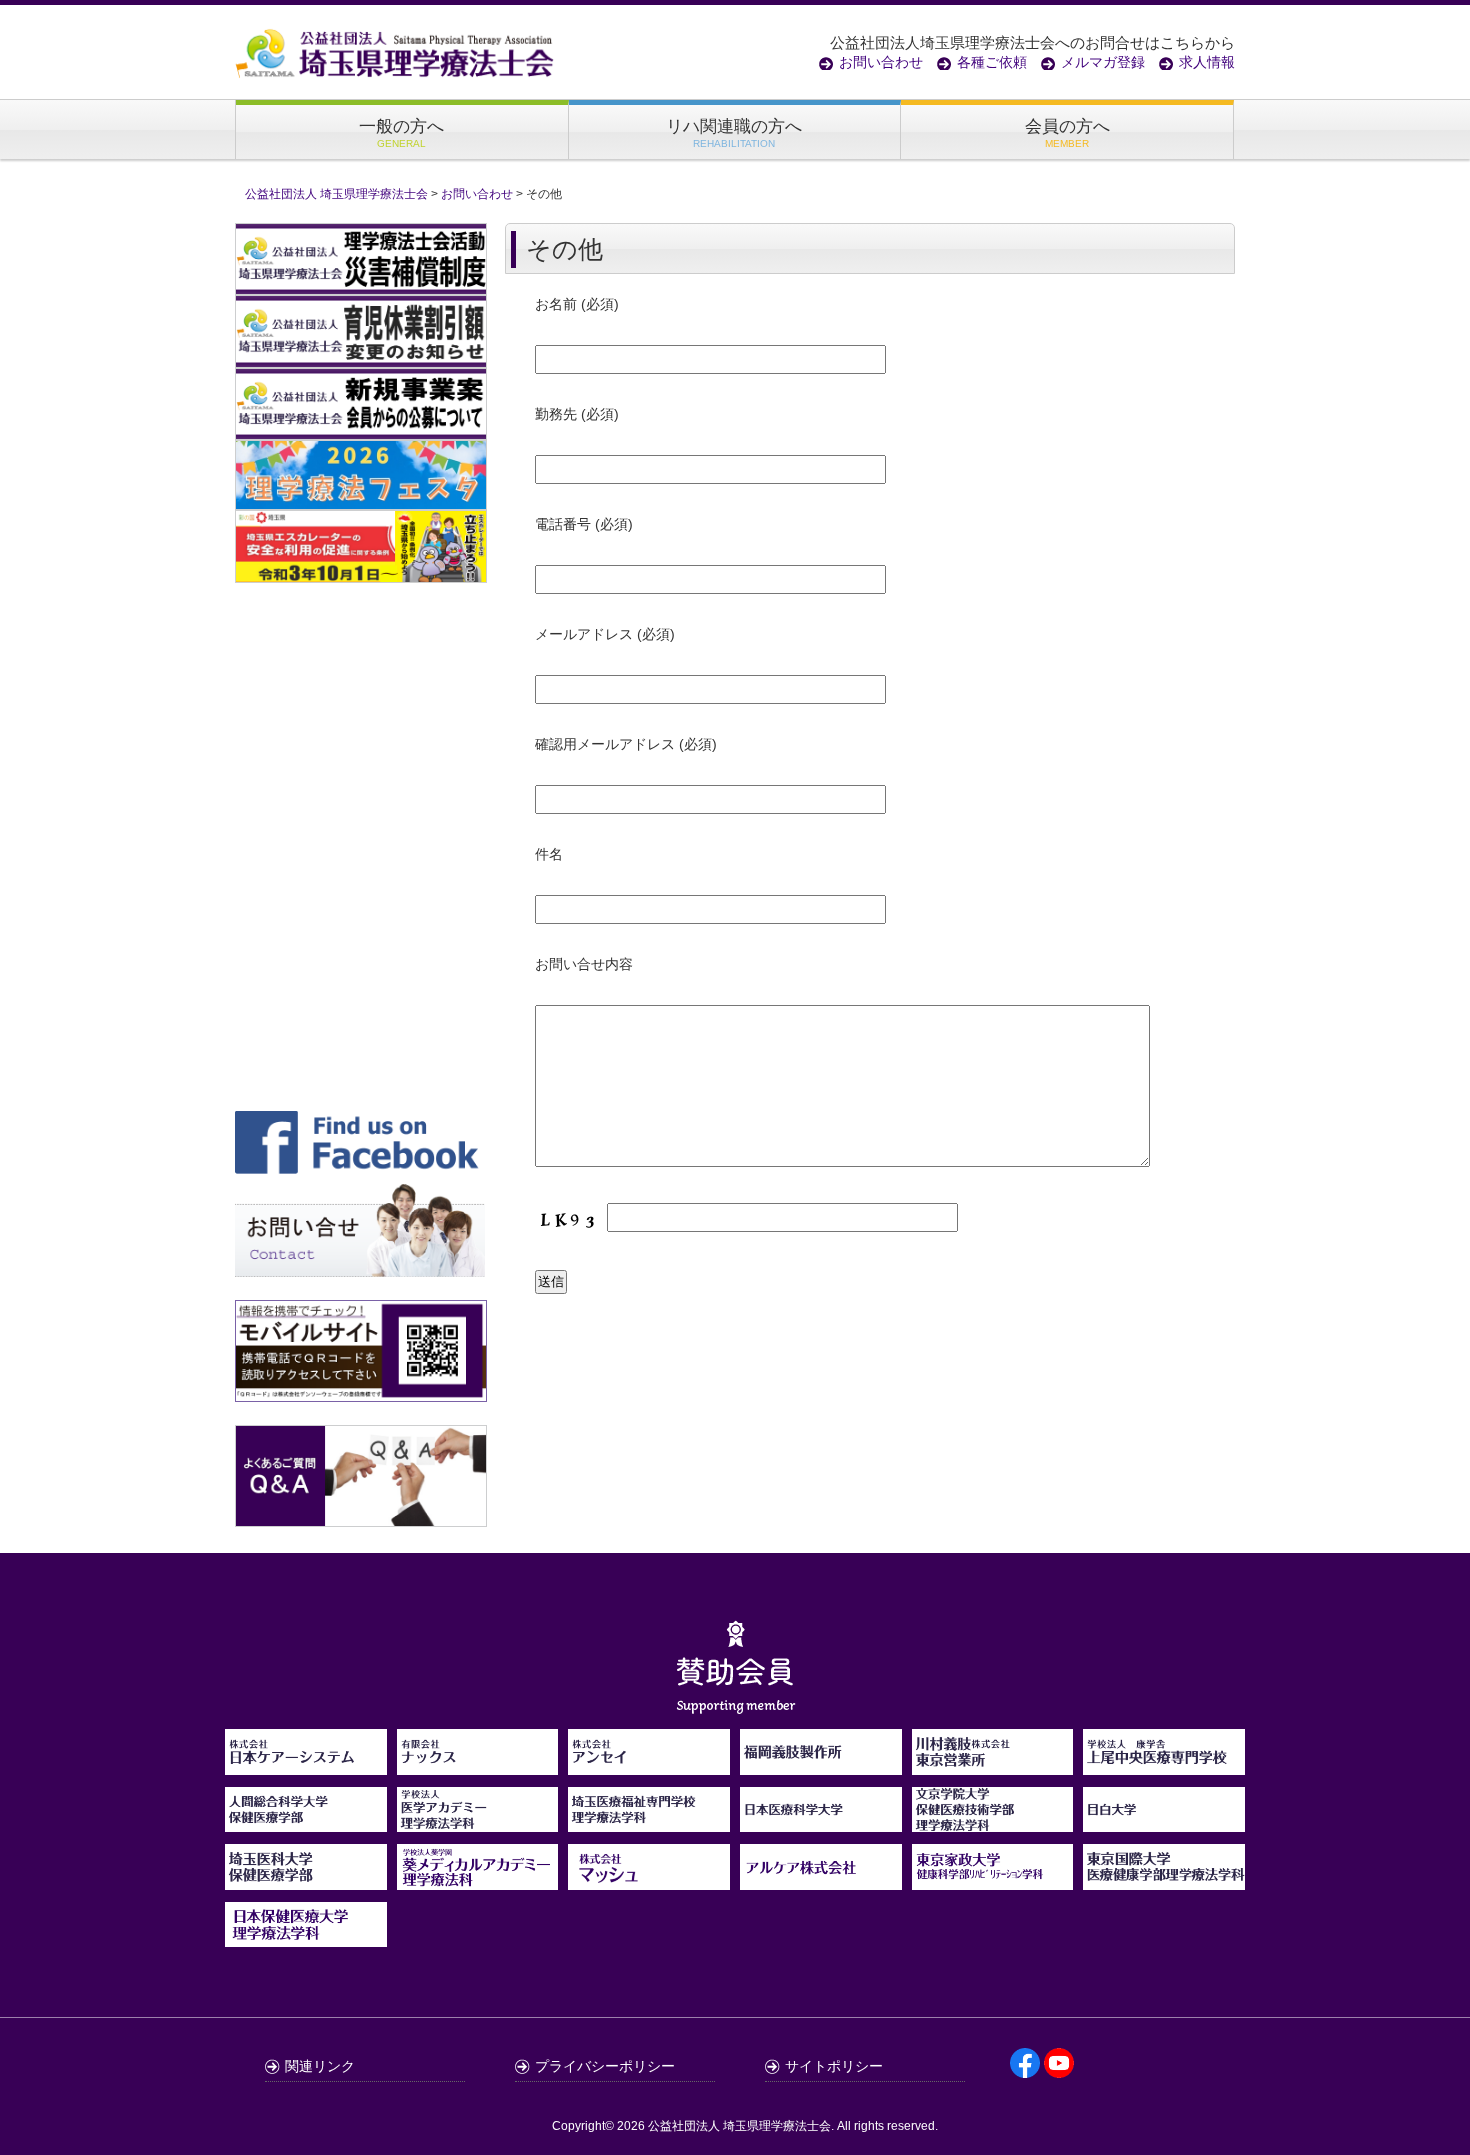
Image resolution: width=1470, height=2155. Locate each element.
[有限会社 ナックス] (478, 1764)
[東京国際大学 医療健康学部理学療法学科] (1164, 1879)
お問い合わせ (881, 62)
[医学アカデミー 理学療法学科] (478, 1821)
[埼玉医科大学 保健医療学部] (306, 1879)
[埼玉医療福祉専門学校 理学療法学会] (649, 1821)
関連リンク (320, 2066)
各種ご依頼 (992, 62)
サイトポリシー (834, 2066)
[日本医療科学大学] (821, 1821)
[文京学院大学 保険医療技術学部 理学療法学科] (993, 1821)
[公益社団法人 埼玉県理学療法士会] (395, 52)
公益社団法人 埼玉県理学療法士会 (739, 2126)
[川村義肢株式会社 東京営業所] (993, 1764)
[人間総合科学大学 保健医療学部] (306, 1821)
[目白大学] (1164, 1821)
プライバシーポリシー (605, 2066)
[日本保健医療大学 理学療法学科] (306, 1925)
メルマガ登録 (1103, 62)
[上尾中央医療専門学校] (1164, 1764)
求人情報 (1207, 62)
